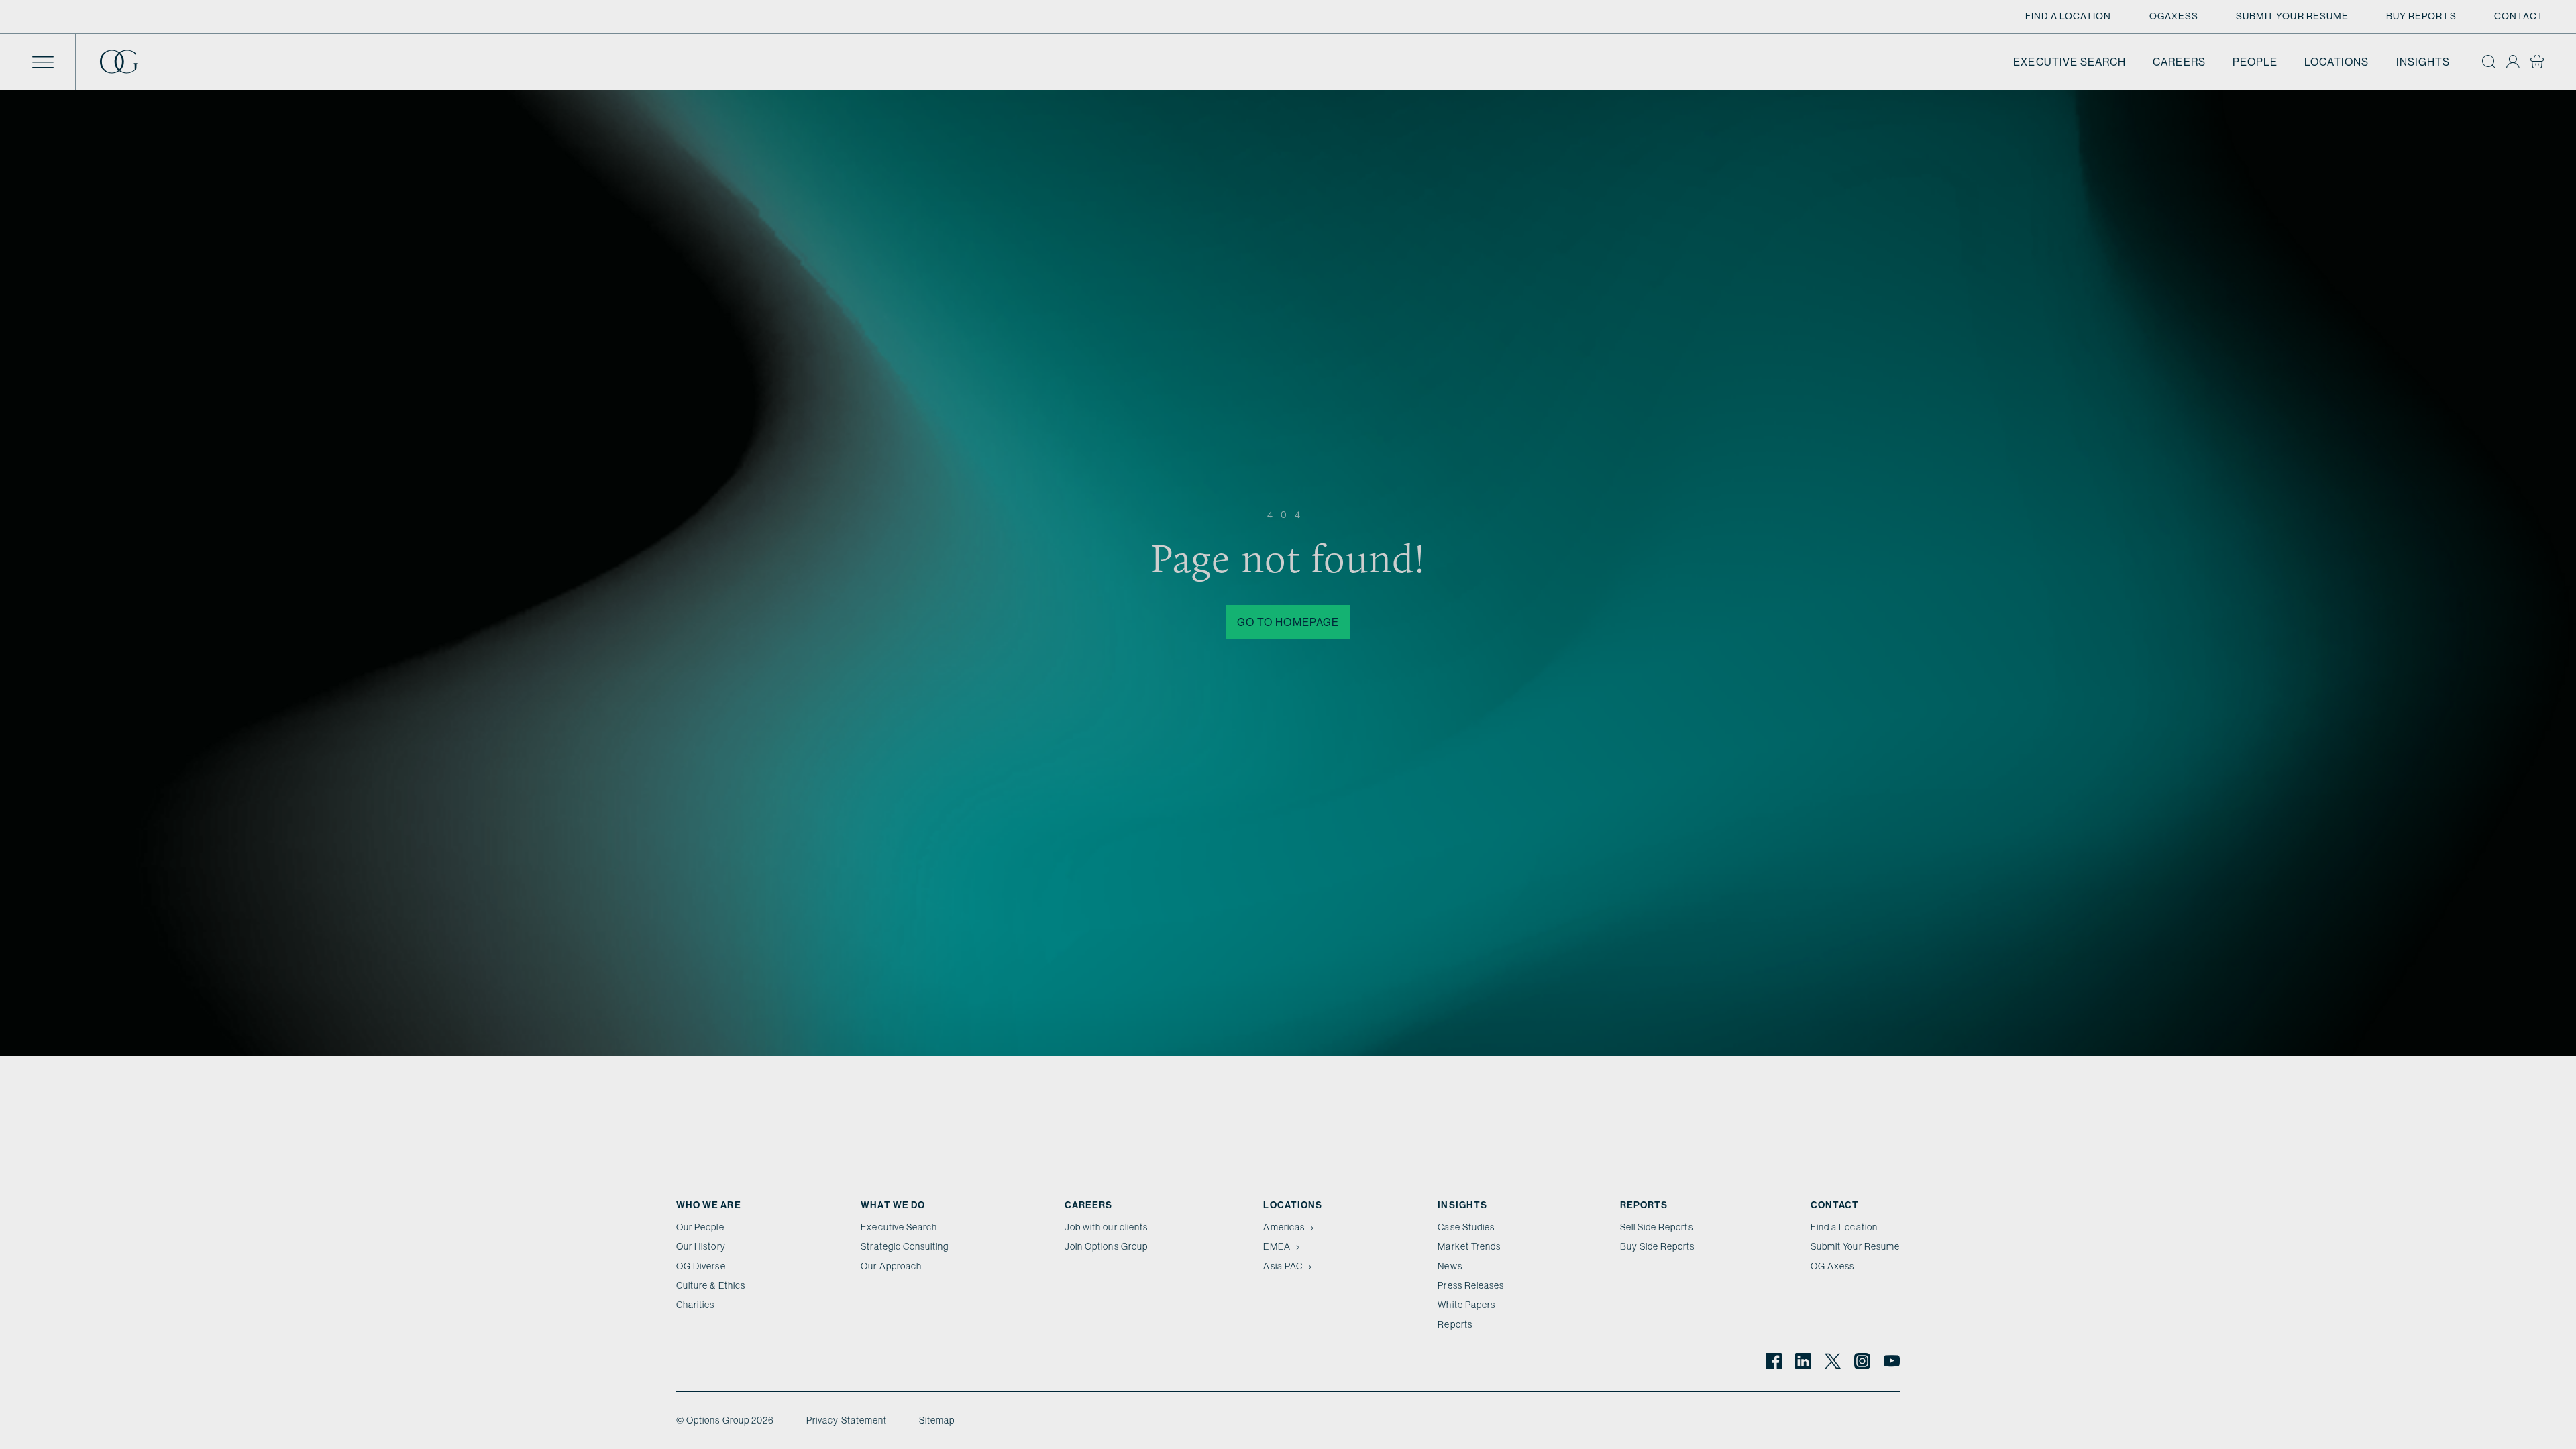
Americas (1284, 1227)
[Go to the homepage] (129, 62)
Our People (700, 1227)
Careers (2179, 62)
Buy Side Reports (1658, 1246)
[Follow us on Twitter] (1833, 1361)
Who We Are (709, 1205)
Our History (701, 1246)
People (2255, 62)
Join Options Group (1106, 1246)
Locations (2337, 62)
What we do (893, 1205)
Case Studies (1466, 1227)
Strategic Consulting (905, 1246)
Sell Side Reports (1657, 1227)
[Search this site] (2489, 62)
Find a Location (2069, 16)
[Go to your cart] (2537, 62)
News (1450, 1266)
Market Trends (1469, 1246)
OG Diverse (701, 1266)
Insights (2423, 62)
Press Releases (1471, 1285)
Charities (696, 1305)
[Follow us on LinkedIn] (1803, 1361)
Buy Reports (2421, 16)
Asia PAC (1283, 1266)
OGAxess (2174, 16)
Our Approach (891, 1266)
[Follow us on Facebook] (1774, 1361)
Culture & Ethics (711, 1285)
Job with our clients (1106, 1227)
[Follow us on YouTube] (1892, 1361)
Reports (1455, 1324)
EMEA (1277, 1246)
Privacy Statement (847, 1420)
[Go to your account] (2513, 62)
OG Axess (1832, 1266)
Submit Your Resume (2292, 16)
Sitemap (937, 1420)
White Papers (1466, 1305)
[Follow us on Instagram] (1862, 1361)
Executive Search (2070, 62)
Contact (2519, 16)
